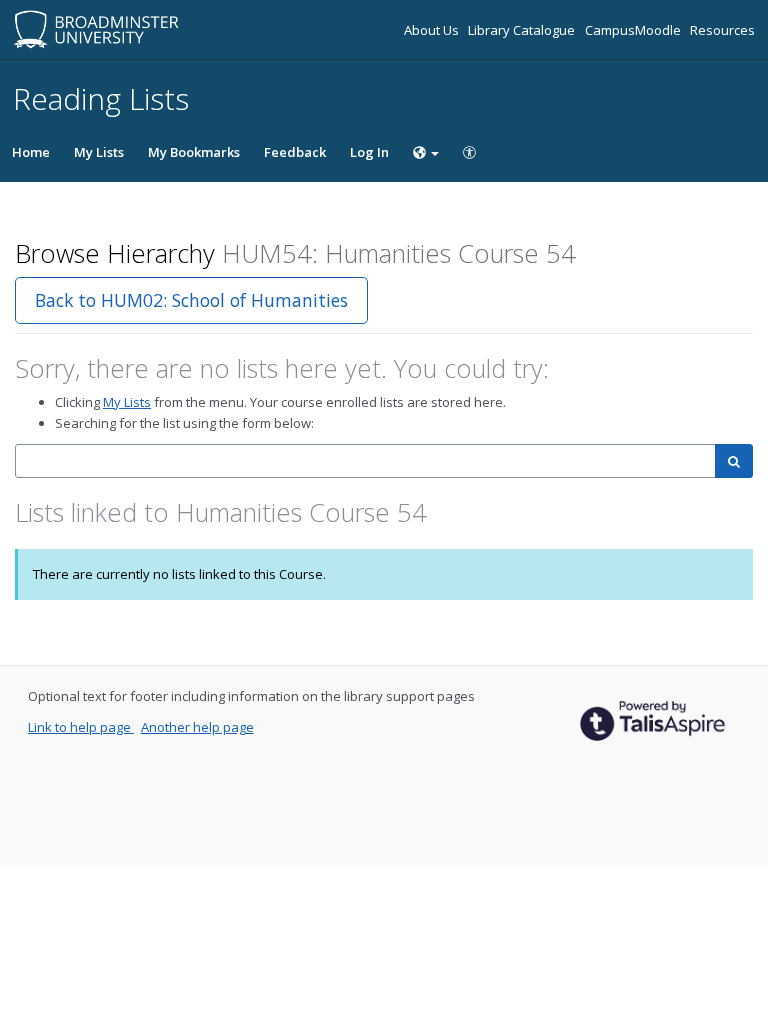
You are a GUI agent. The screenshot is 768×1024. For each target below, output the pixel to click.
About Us (433, 30)
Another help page (197, 727)
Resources (722, 30)
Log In (369, 152)
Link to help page (81, 727)
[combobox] (365, 461)
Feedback (295, 152)
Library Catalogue (523, 30)
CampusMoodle (634, 30)
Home (31, 152)
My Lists (99, 152)
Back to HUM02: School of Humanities (191, 300)
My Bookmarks (194, 152)
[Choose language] (426, 152)
